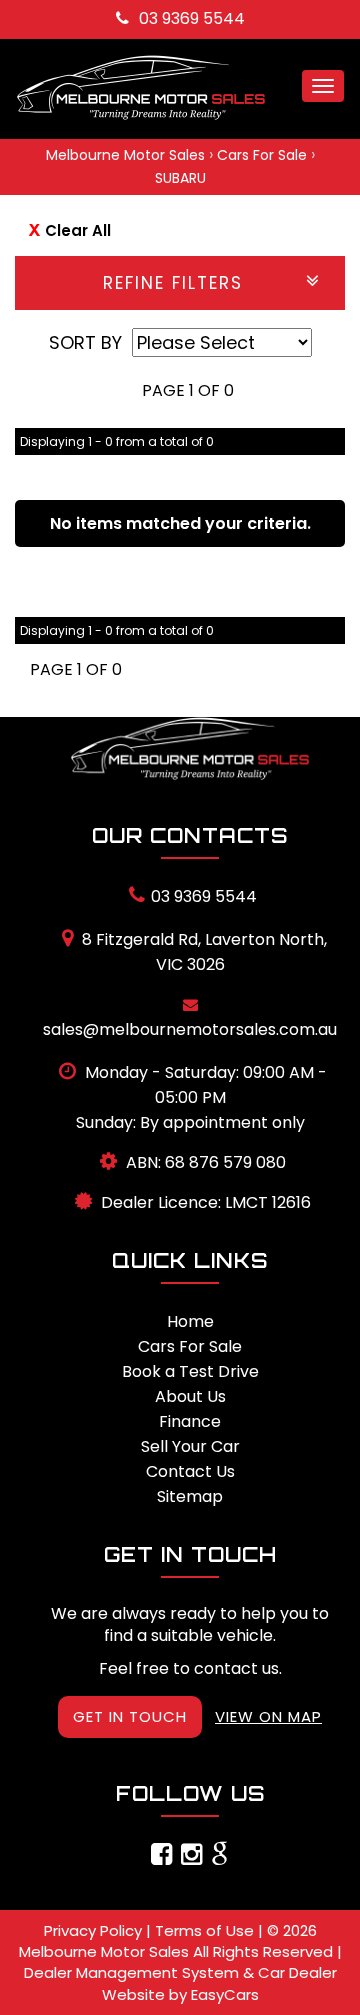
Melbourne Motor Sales (125, 155)
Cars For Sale (262, 155)
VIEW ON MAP (268, 1716)
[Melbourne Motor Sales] (190, 748)
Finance (190, 1421)
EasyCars (225, 1994)
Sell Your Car (190, 1446)
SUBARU (180, 178)
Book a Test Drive (190, 1371)
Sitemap (190, 1496)
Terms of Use (206, 1930)
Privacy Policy (95, 1930)
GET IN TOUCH (130, 1716)
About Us (190, 1396)
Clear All (78, 230)
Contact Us (190, 1471)
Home (190, 1321)
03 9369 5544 (192, 18)
